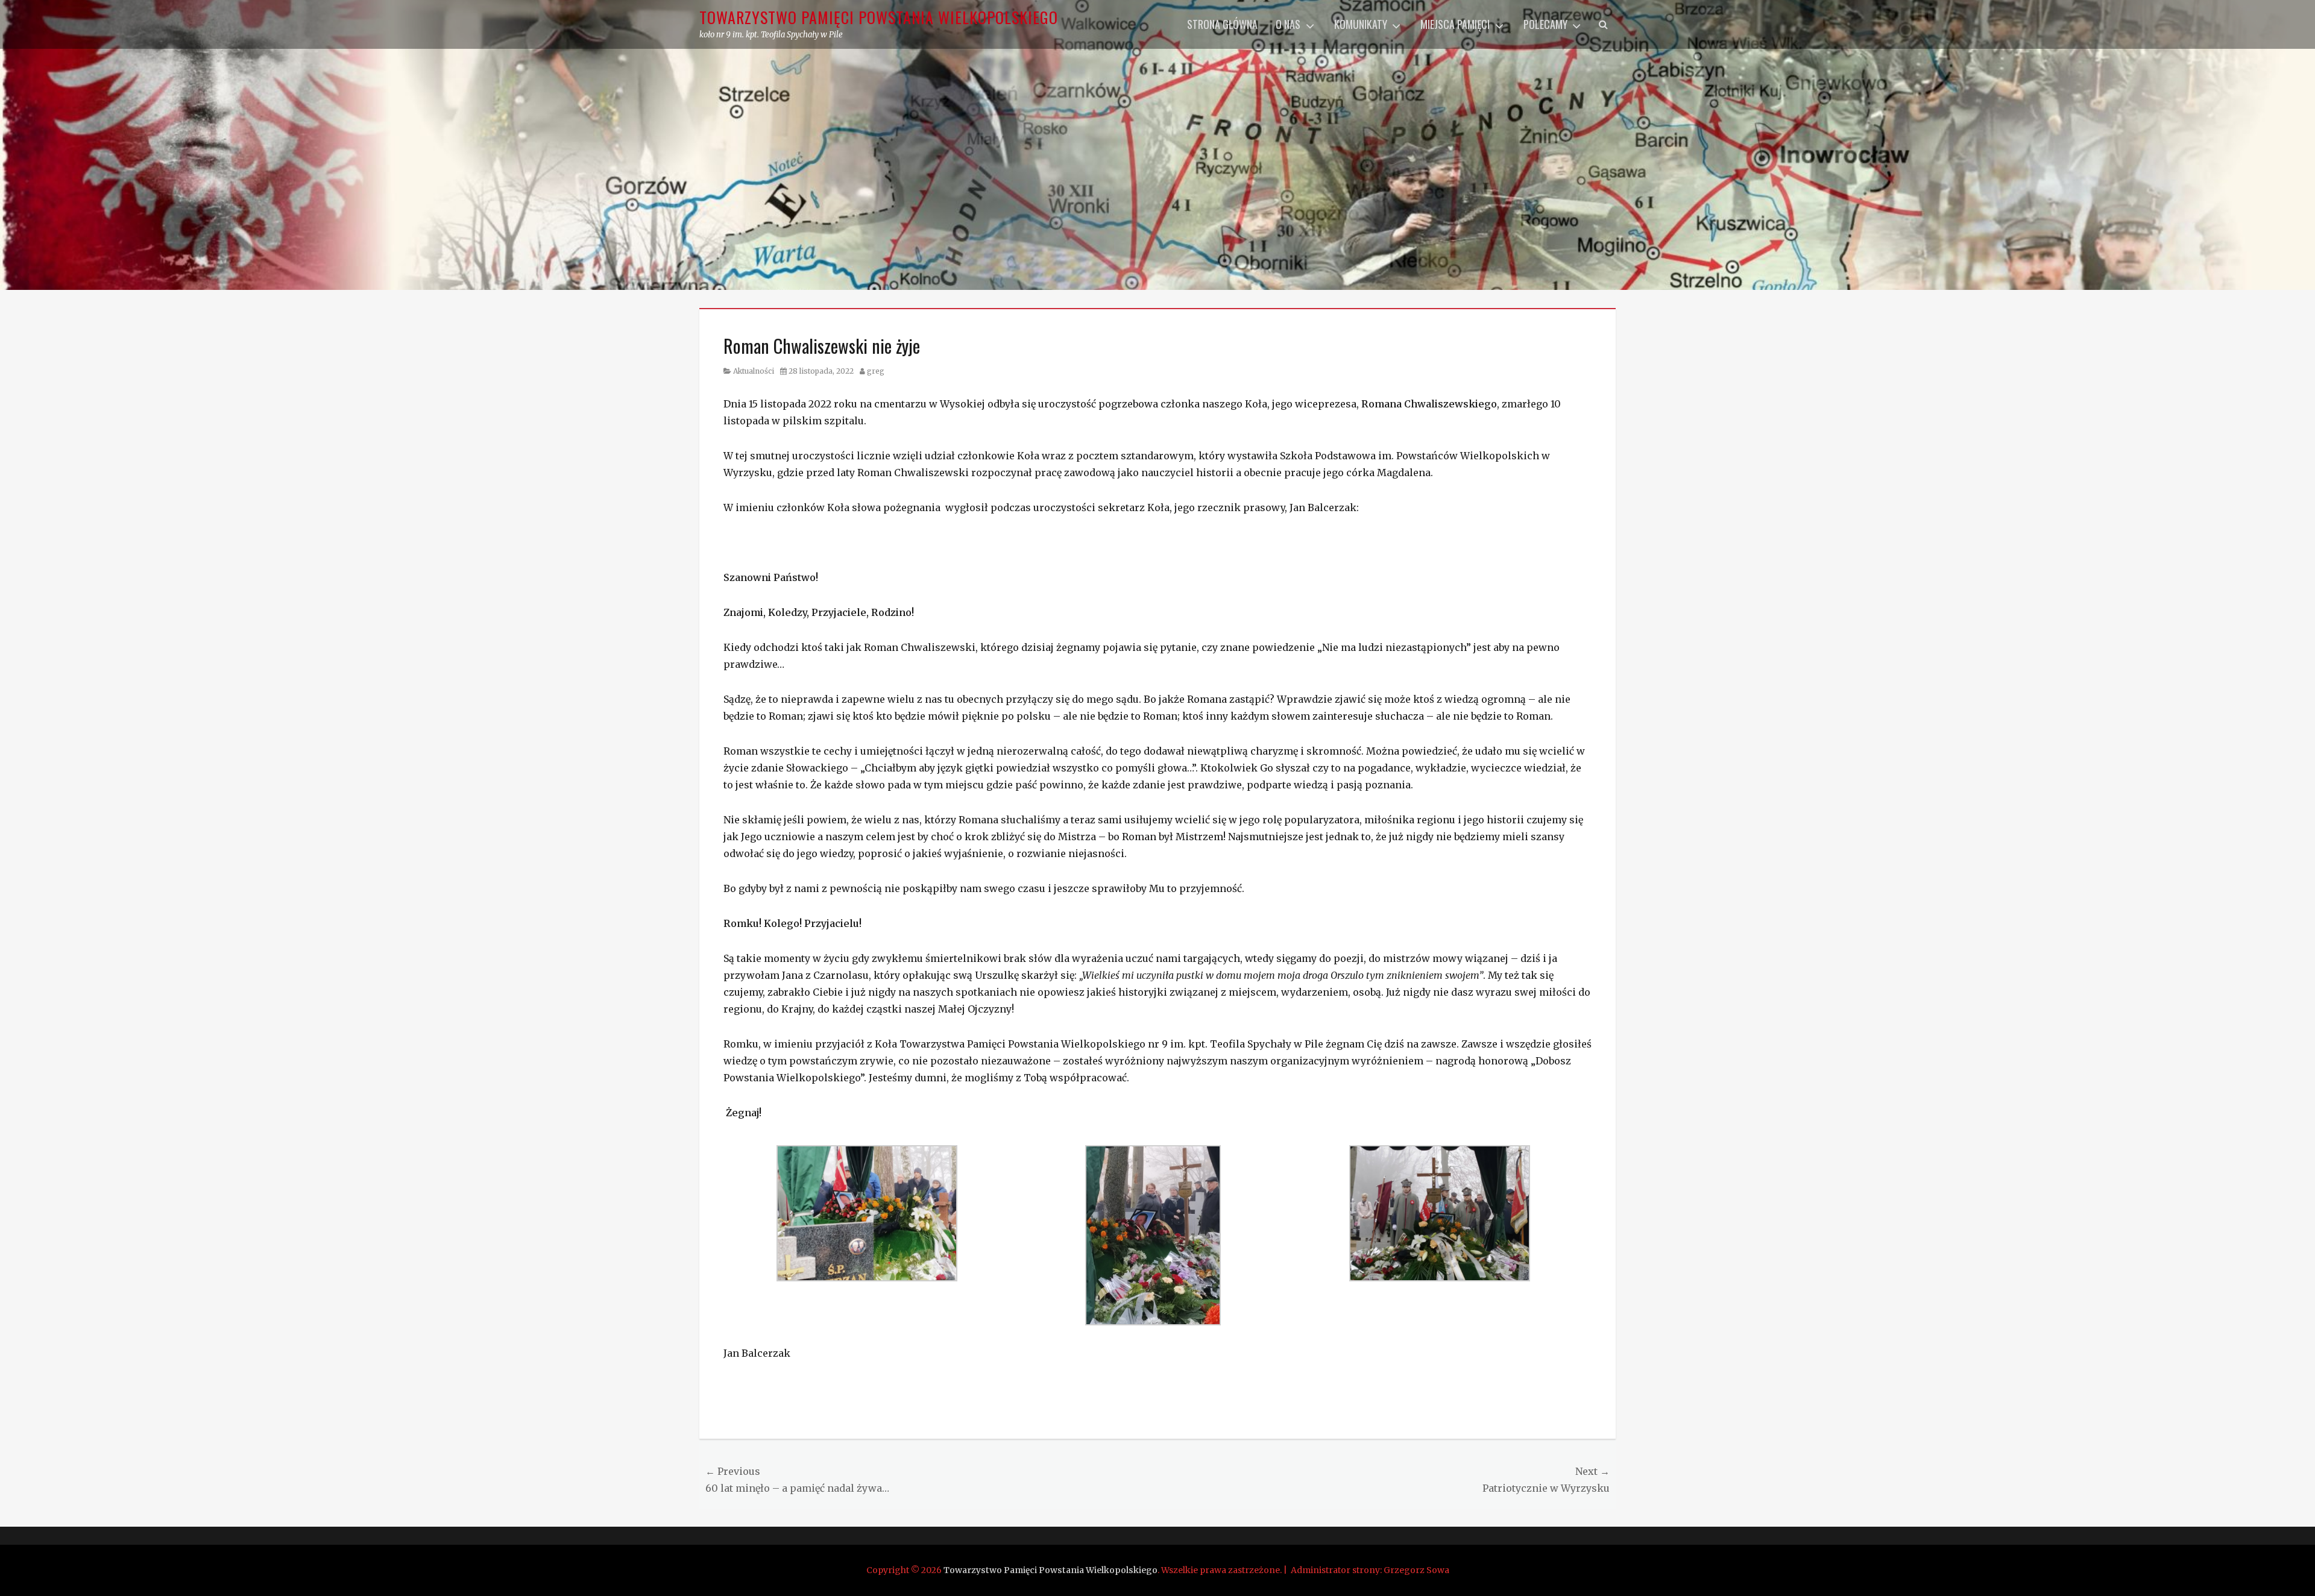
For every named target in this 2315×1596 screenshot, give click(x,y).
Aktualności (754, 371)
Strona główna (1222, 24)
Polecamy (1545, 24)
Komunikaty (1361, 24)
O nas (1288, 24)
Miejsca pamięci (1455, 24)
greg (876, 371)
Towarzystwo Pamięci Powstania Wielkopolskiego (879, 17)
